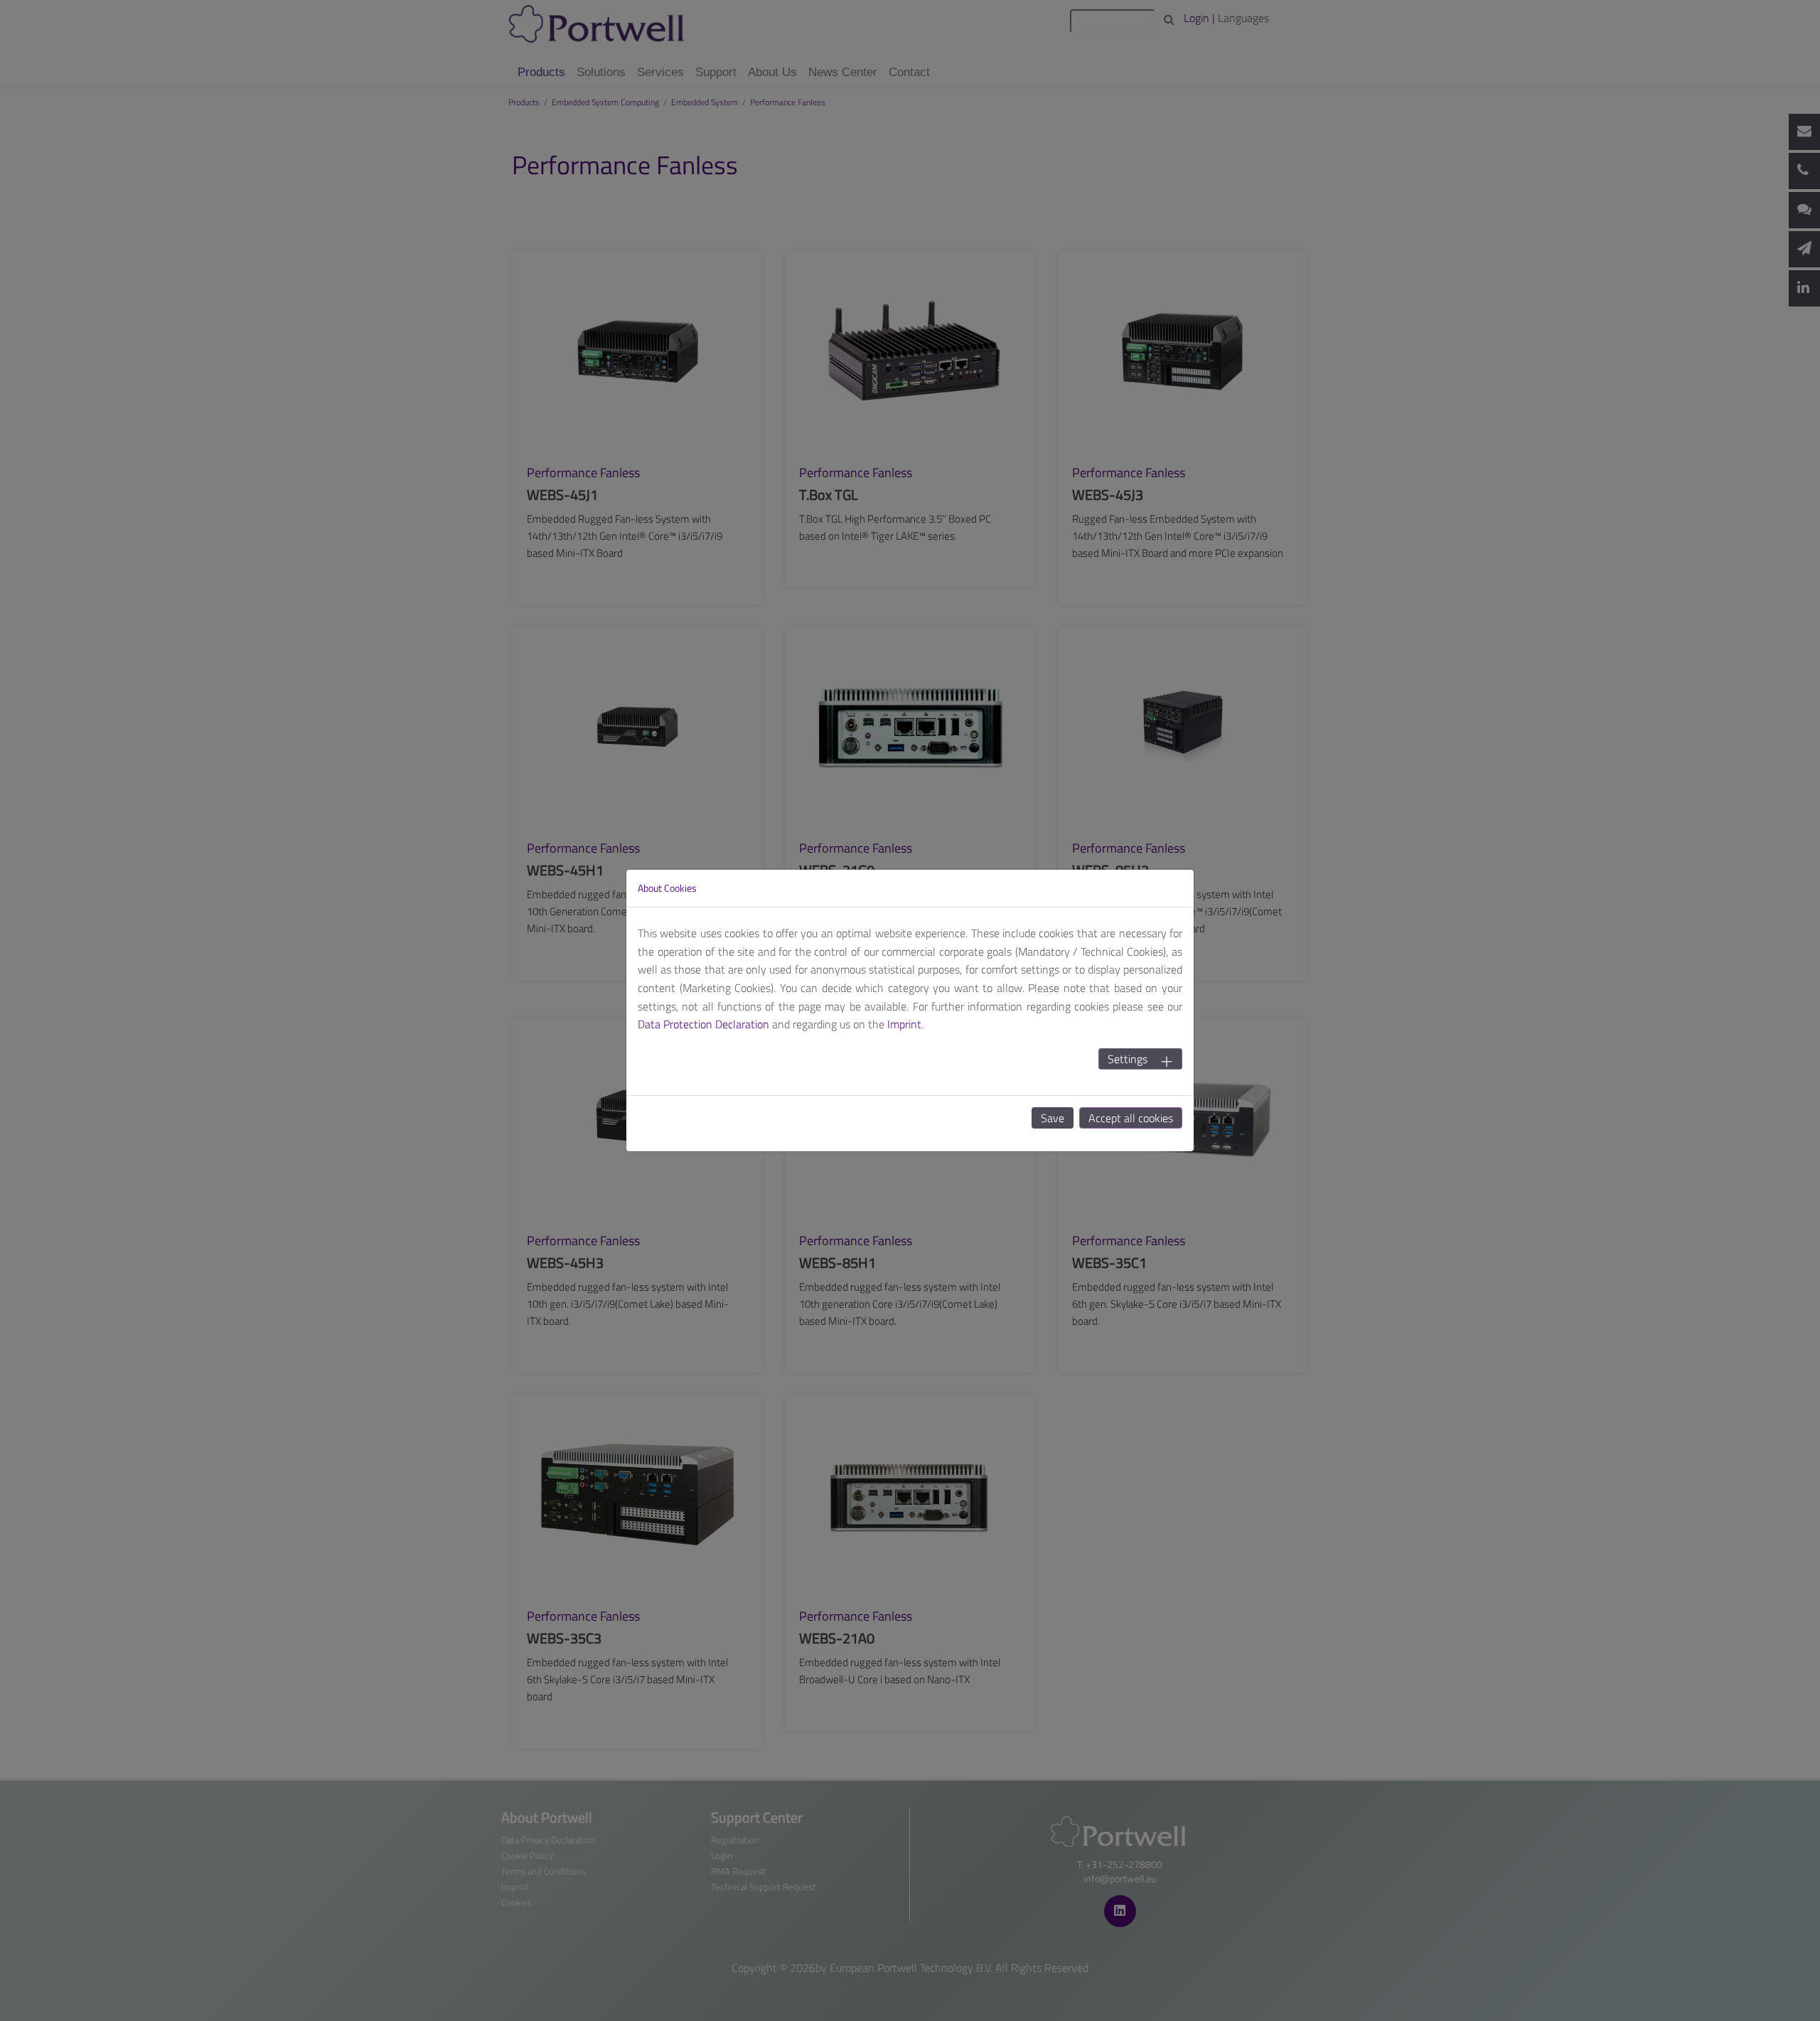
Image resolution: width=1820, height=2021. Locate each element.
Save (1053, 1118)
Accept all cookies (1131, 1118)
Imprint (904, 1024)
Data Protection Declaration (703, 1024)
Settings (1128, 1059)
